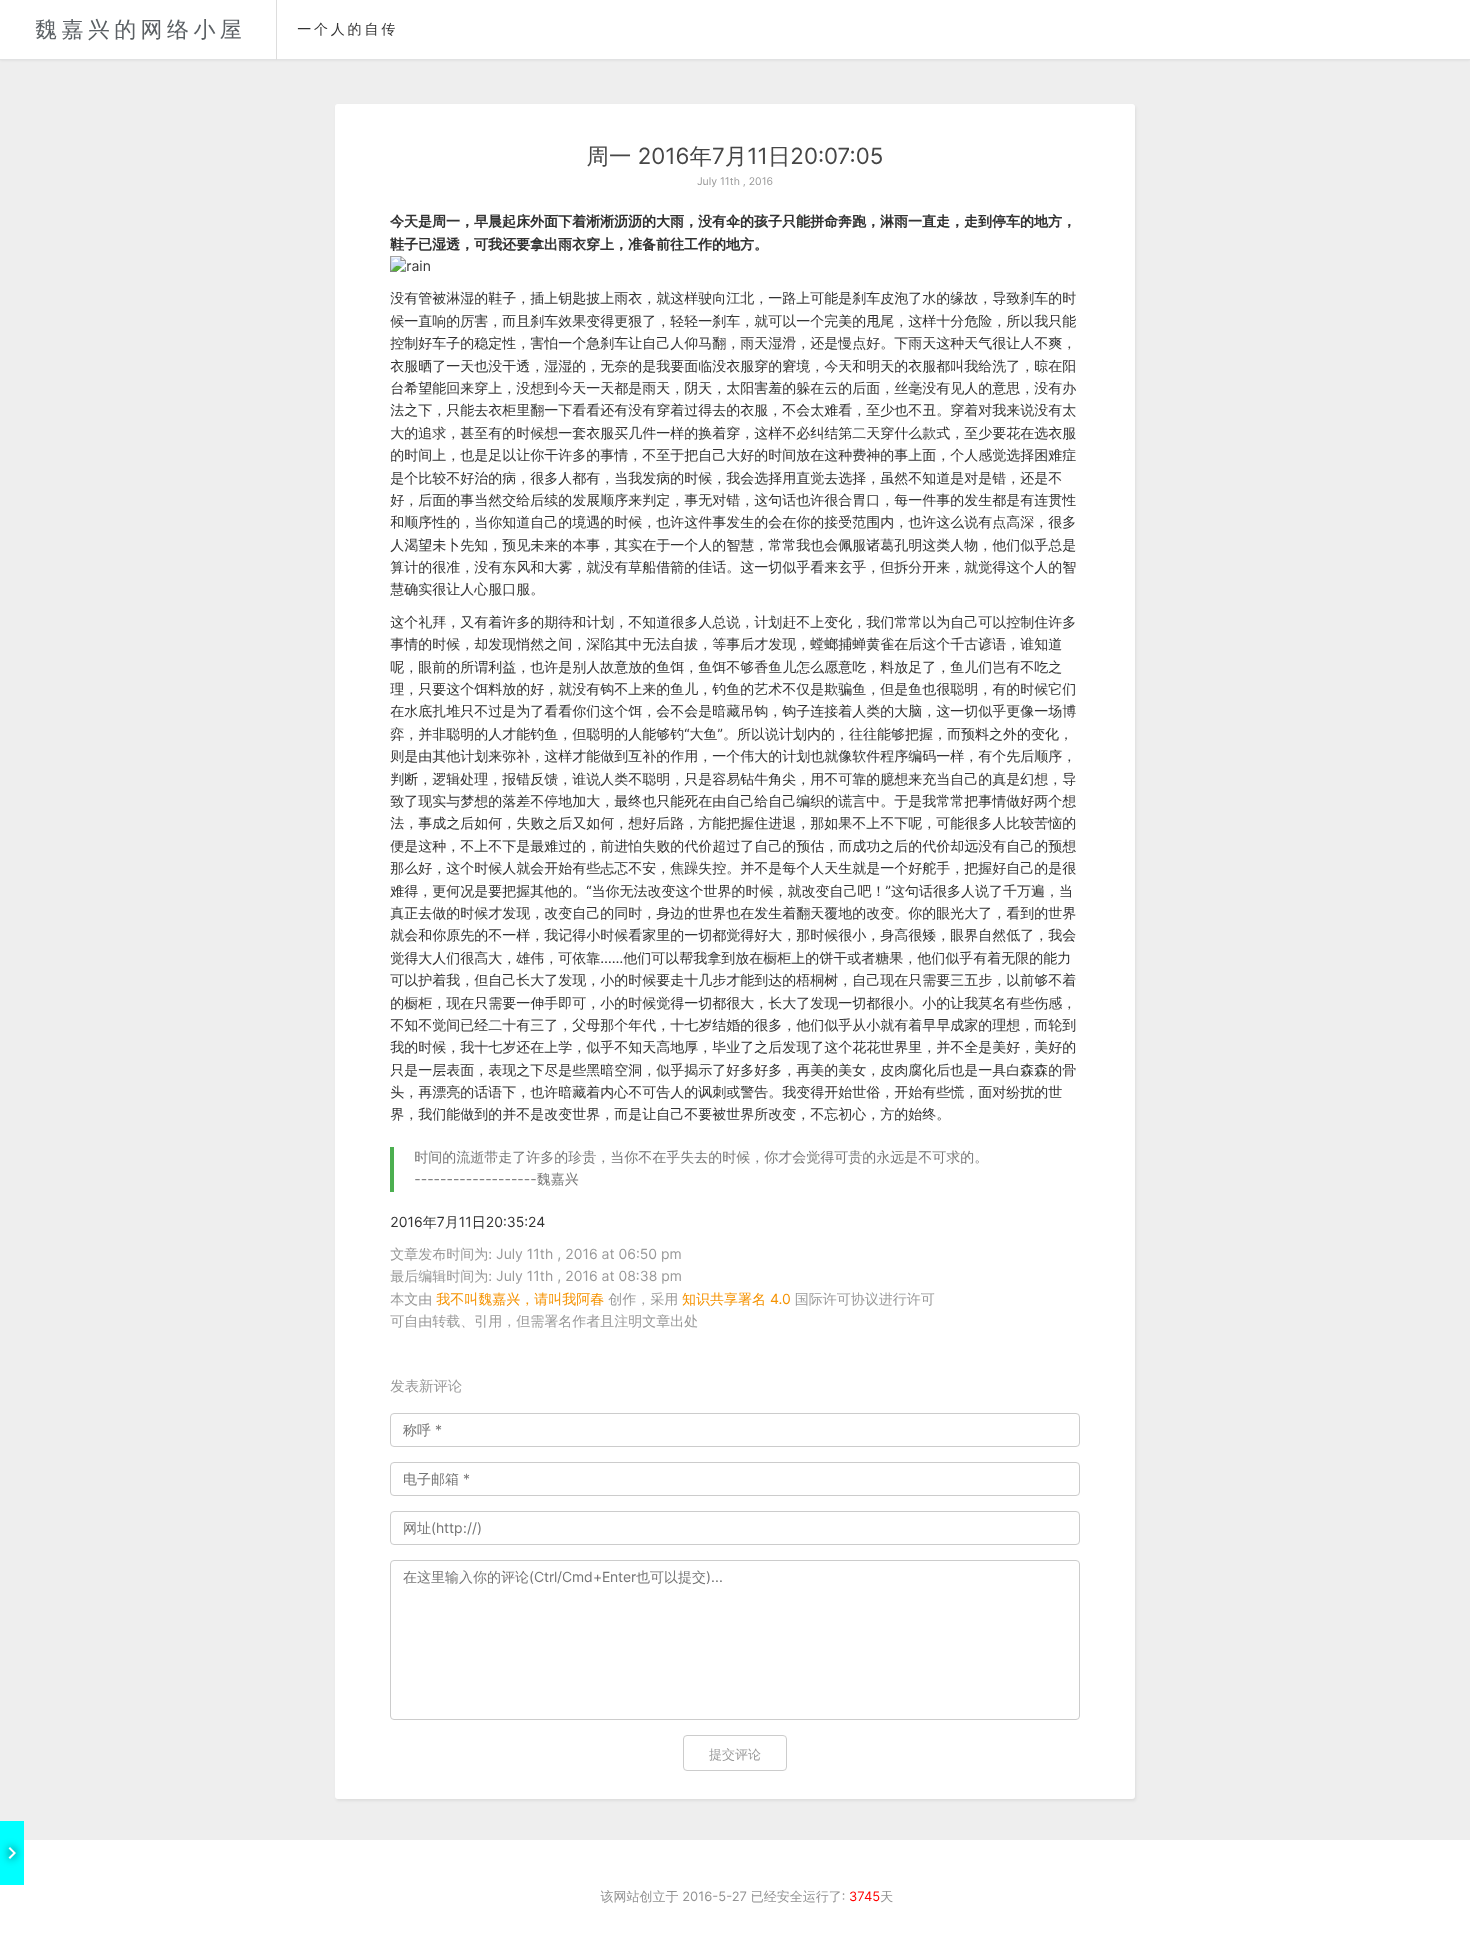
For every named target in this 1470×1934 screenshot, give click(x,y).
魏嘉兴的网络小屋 (140, 29)
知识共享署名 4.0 (736, 1299)
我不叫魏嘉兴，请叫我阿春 (520, 1299)
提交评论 (735, 1754)
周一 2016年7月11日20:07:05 (735, 156)
